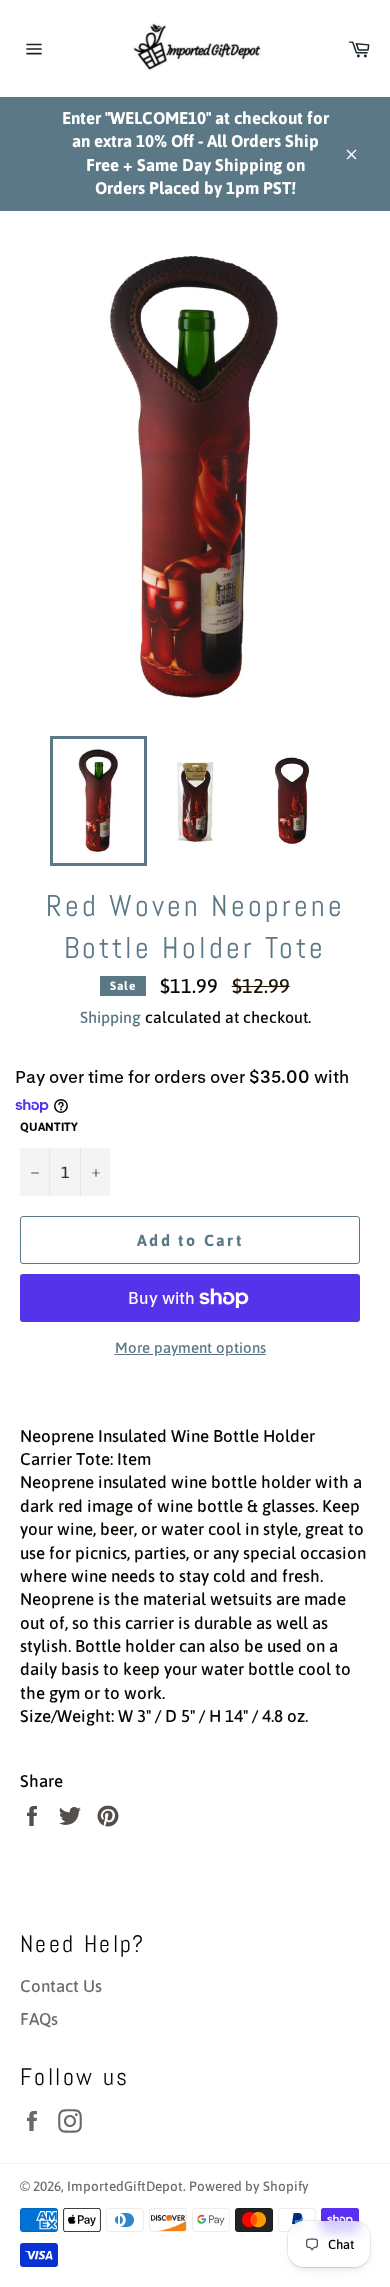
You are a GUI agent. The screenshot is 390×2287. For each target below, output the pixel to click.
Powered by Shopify (249, 2186)
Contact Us (61, 1986)
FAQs (39, 2019)
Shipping (110, 1017)
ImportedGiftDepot (125, 2186)
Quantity (49, 1127)
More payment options (190, 1347)
